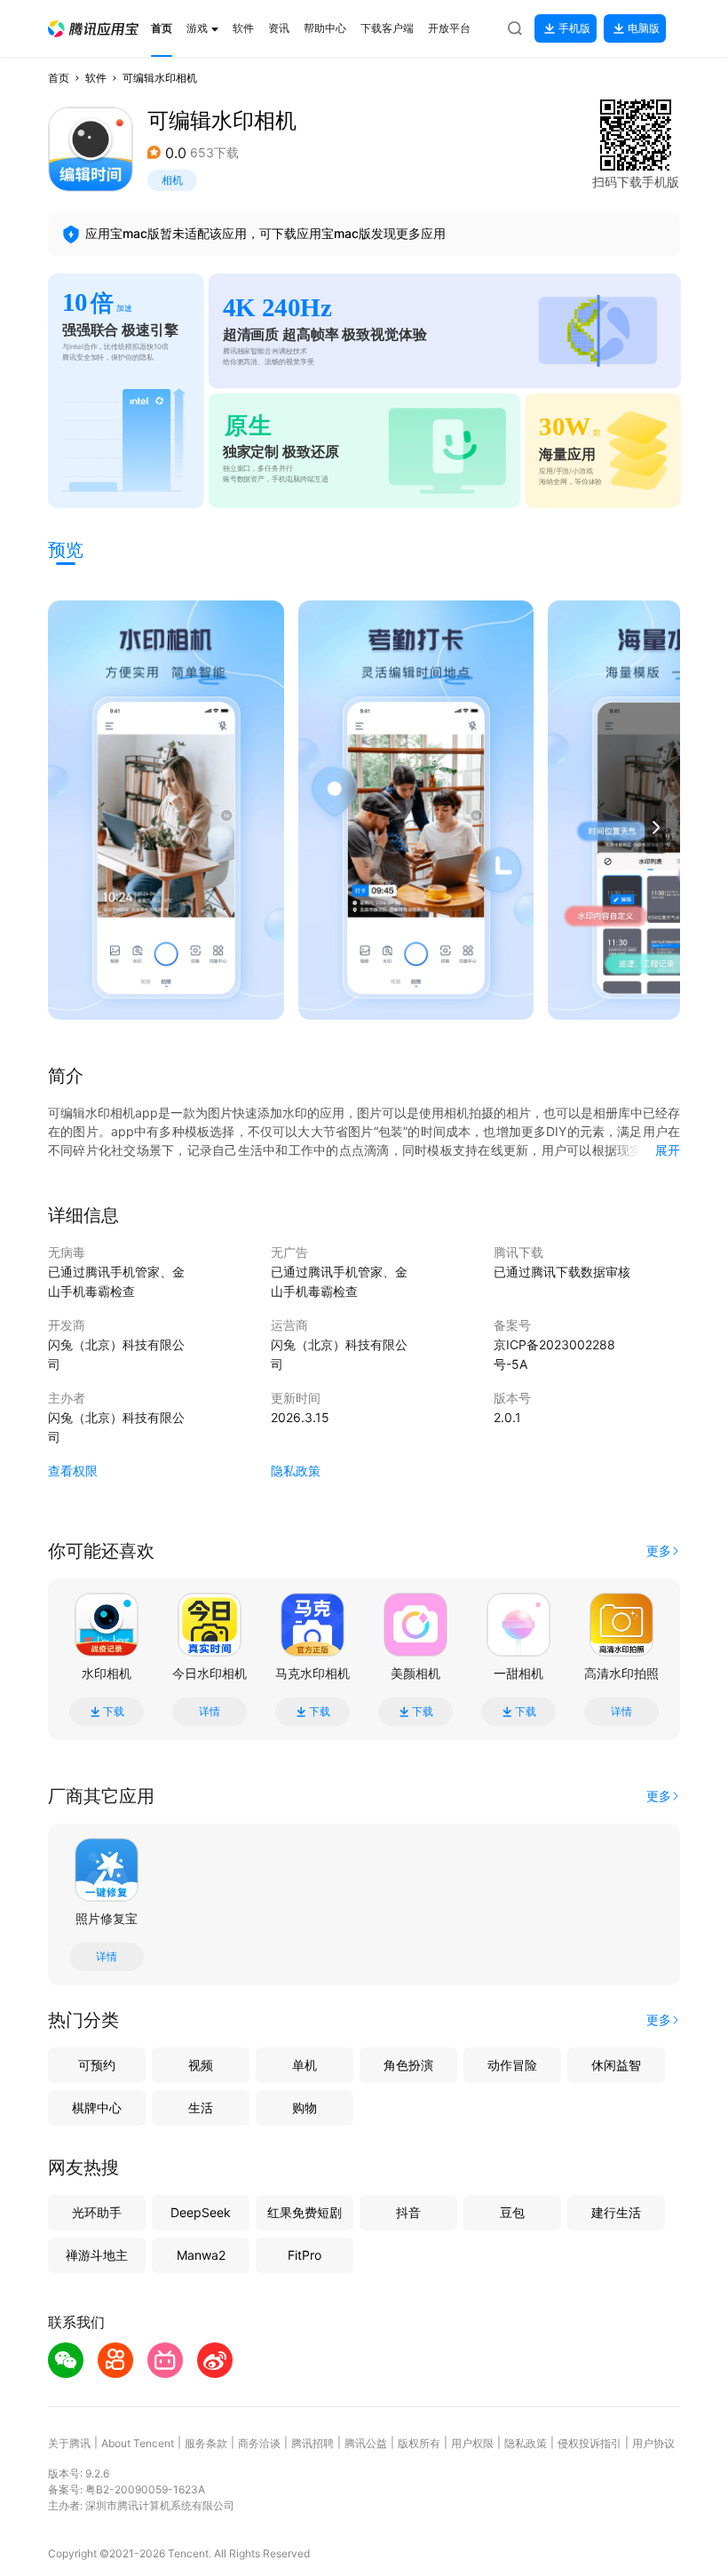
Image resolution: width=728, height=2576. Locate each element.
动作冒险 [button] (512, 2065)
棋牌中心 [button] (97, 2107)
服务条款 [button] (206, 2443)
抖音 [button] (408, 2212)
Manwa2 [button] (201, 2255)
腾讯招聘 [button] (313, 2443)
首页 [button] (59, 78)
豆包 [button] (512, 2212)
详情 (210, 1712)
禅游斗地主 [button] (97, 2255)
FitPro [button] (305, 2255)
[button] (93, 29)
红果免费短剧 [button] (305, 2212)
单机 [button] (305, 2065)
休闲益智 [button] (616, 2065)
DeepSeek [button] (201, 2212)
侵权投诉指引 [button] (590, 2443)
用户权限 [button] (472, 2443)
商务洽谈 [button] (259, 2443)
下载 (114, 1712)
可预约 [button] (97, 2065)
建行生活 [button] (616, 2212)
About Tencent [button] (138, 2443)
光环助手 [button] (97, 2212)
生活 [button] (201, 2107)
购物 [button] (305, 2107)
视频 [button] (201, 2065)
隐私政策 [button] (296, 1471)
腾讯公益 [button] (366, 2443)
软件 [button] (96, 78)
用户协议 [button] (653, 2443)
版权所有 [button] (419, 2443)
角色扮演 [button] (408, 2065)
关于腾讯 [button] (69, 2443)
